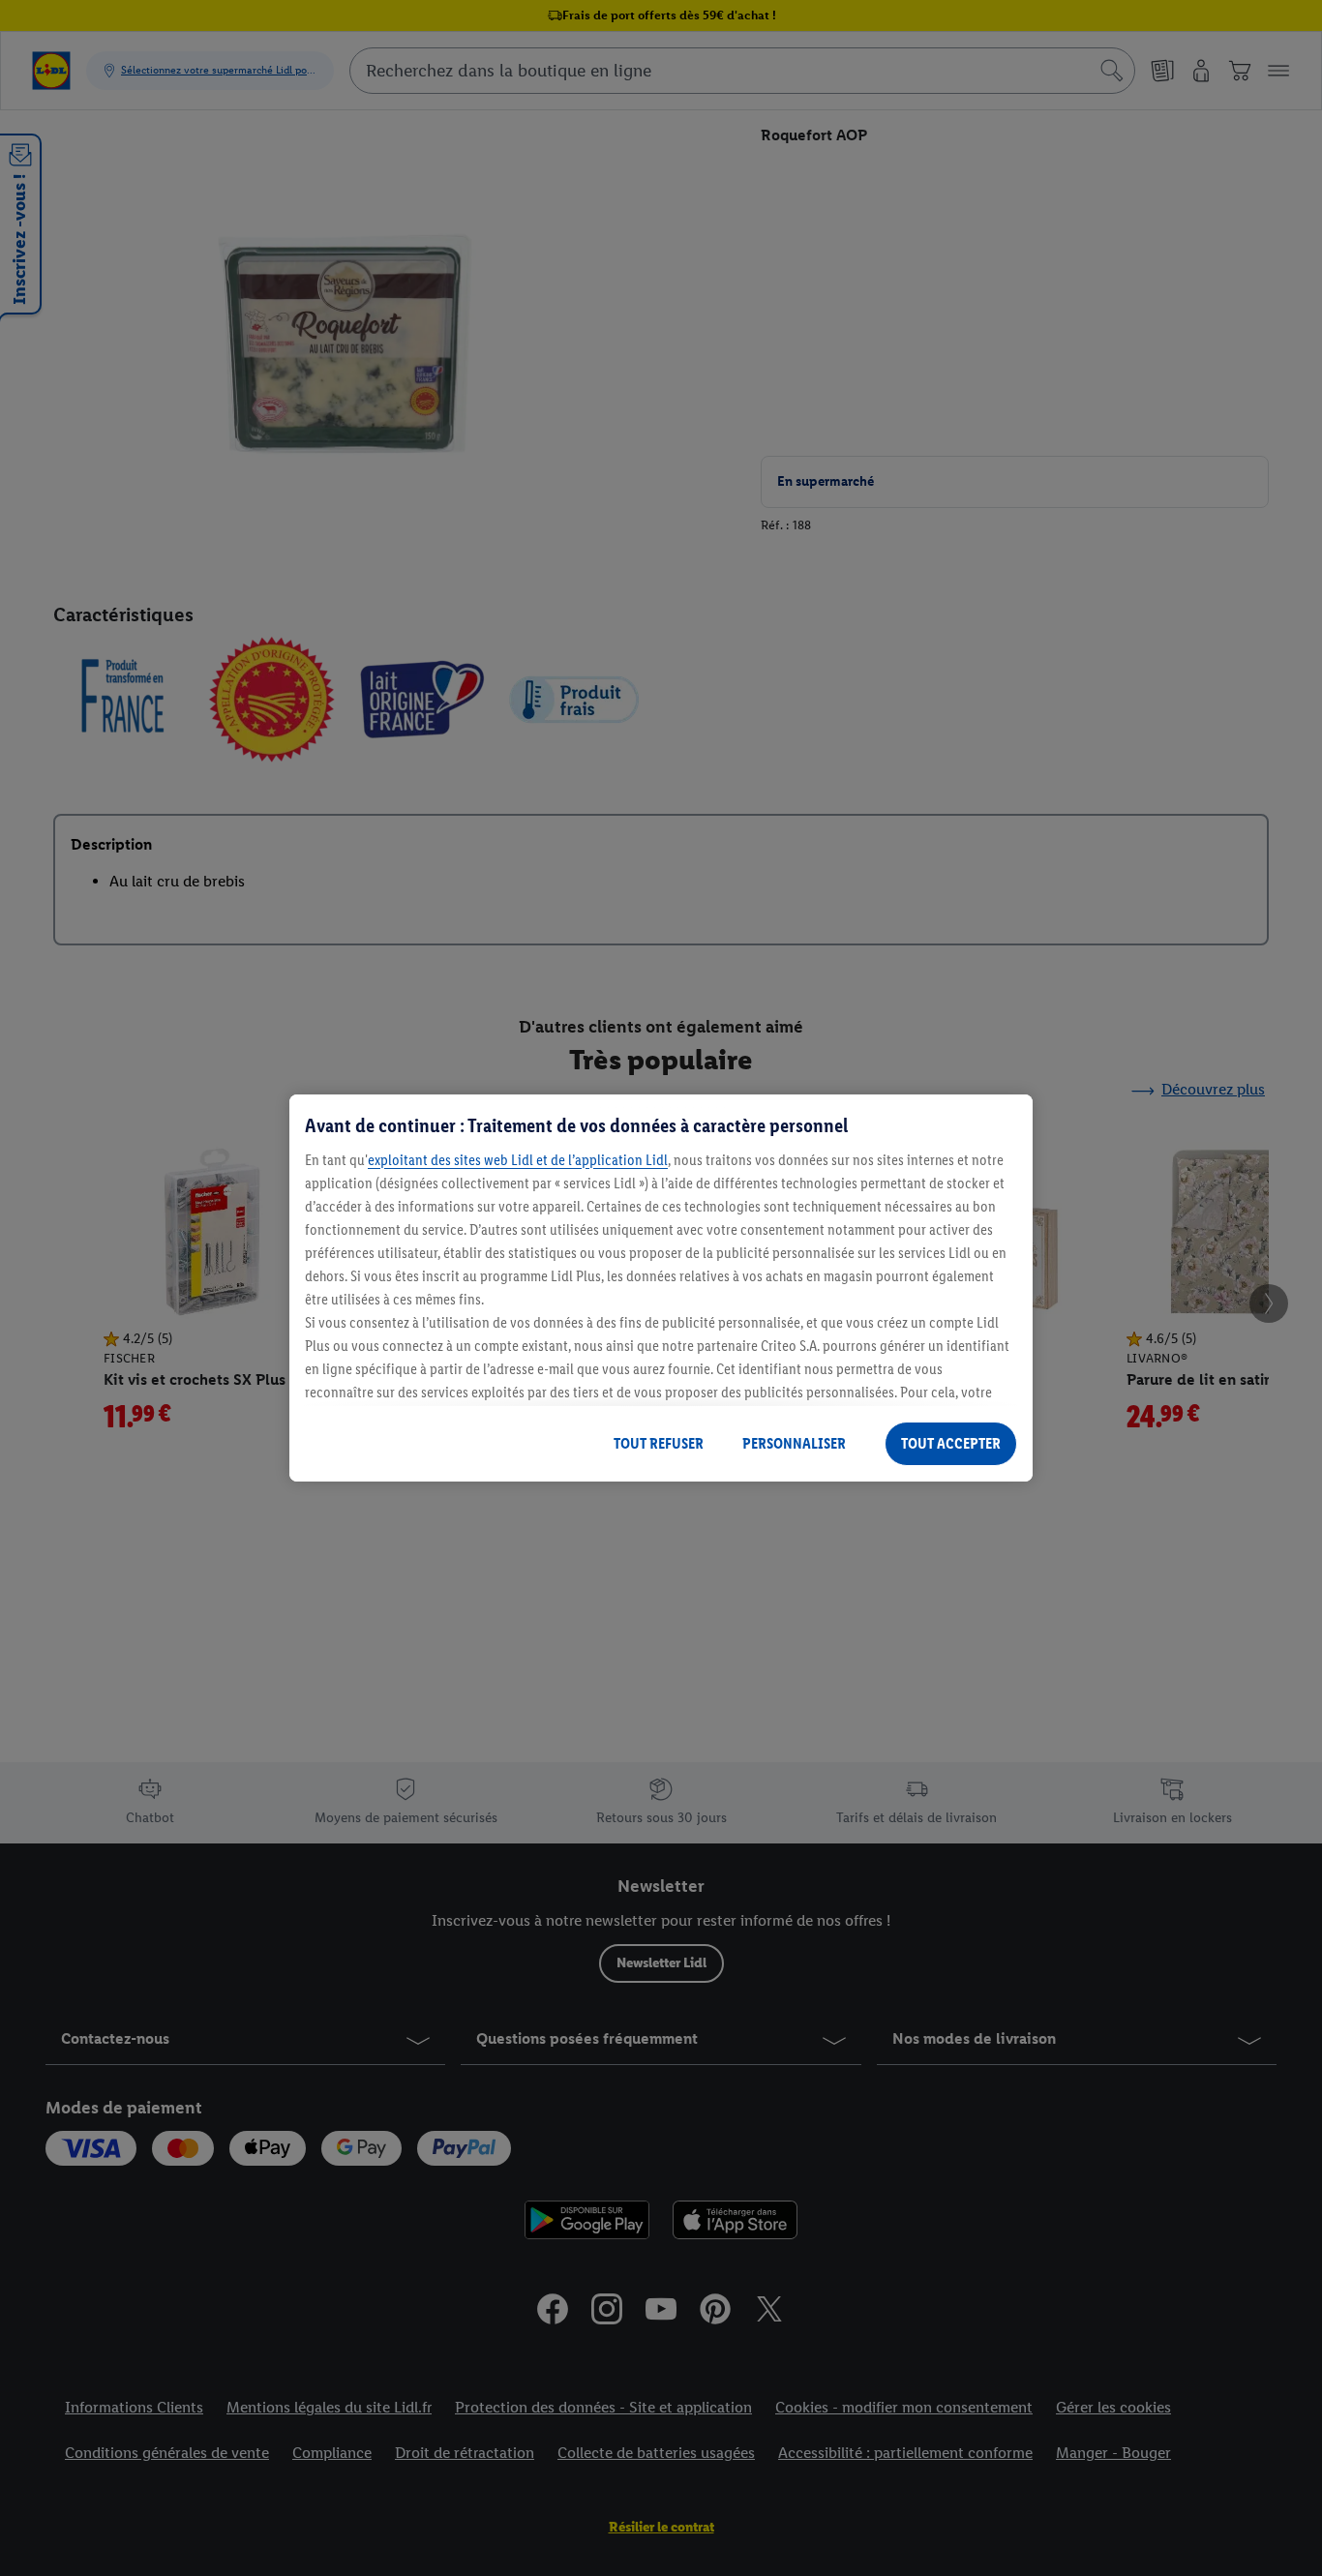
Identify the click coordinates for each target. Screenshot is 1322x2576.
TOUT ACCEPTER (951, 1443)
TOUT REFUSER (659, 1443)
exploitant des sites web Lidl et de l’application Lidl (518, 1160)
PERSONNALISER (794, 1443)
